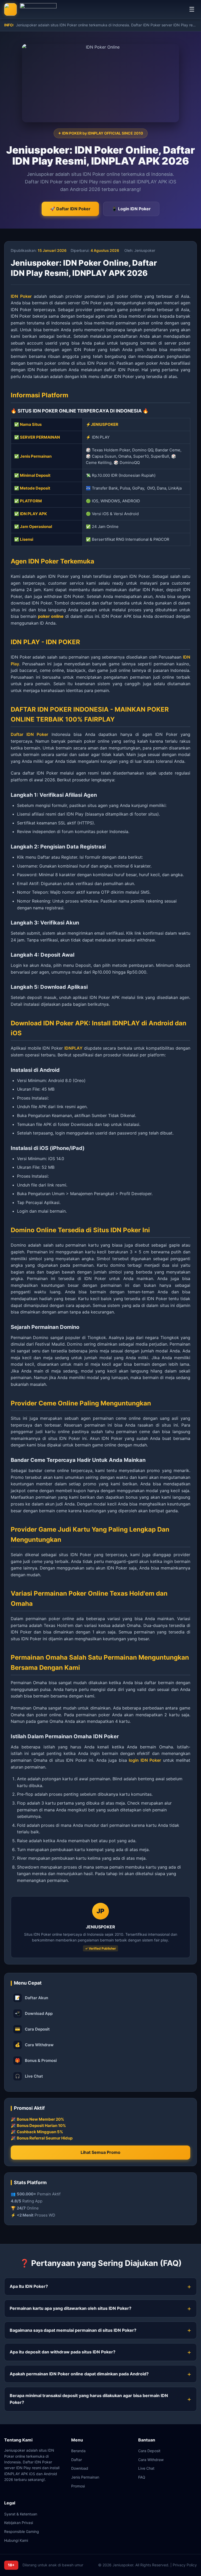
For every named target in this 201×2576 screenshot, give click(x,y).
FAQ (142, 2477)
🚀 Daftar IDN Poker (70, 209)
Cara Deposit (32, 2029)
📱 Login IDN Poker (131, 209)
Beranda (78, 2451)
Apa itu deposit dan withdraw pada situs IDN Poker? (63, 2352)
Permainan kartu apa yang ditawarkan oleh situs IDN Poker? (71, 2308)
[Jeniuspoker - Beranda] (30, 9)
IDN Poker (21, 296)
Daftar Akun (32, 1998)
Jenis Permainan (85, 2477)
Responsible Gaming (22, 2531)
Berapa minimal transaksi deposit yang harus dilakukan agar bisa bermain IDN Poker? (89, 2399)
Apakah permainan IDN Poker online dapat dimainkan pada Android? (79, 2374)
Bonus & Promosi (36, 2060)
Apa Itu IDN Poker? (29, 2286)
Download (80, 2468)
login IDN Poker (145, 1760)
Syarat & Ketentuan (21, 2514)
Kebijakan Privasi (19, 2523)
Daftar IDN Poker (29, 734)
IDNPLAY (73, 1048)
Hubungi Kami (16, 2540)
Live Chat (29, 2076)
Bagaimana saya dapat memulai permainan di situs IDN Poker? (73, 2330)
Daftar (77, 2460)
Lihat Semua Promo (100, 2152)
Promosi (78, 2486)
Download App (34, 2013)
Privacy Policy (185, 2565)
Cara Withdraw (34, 2045)
